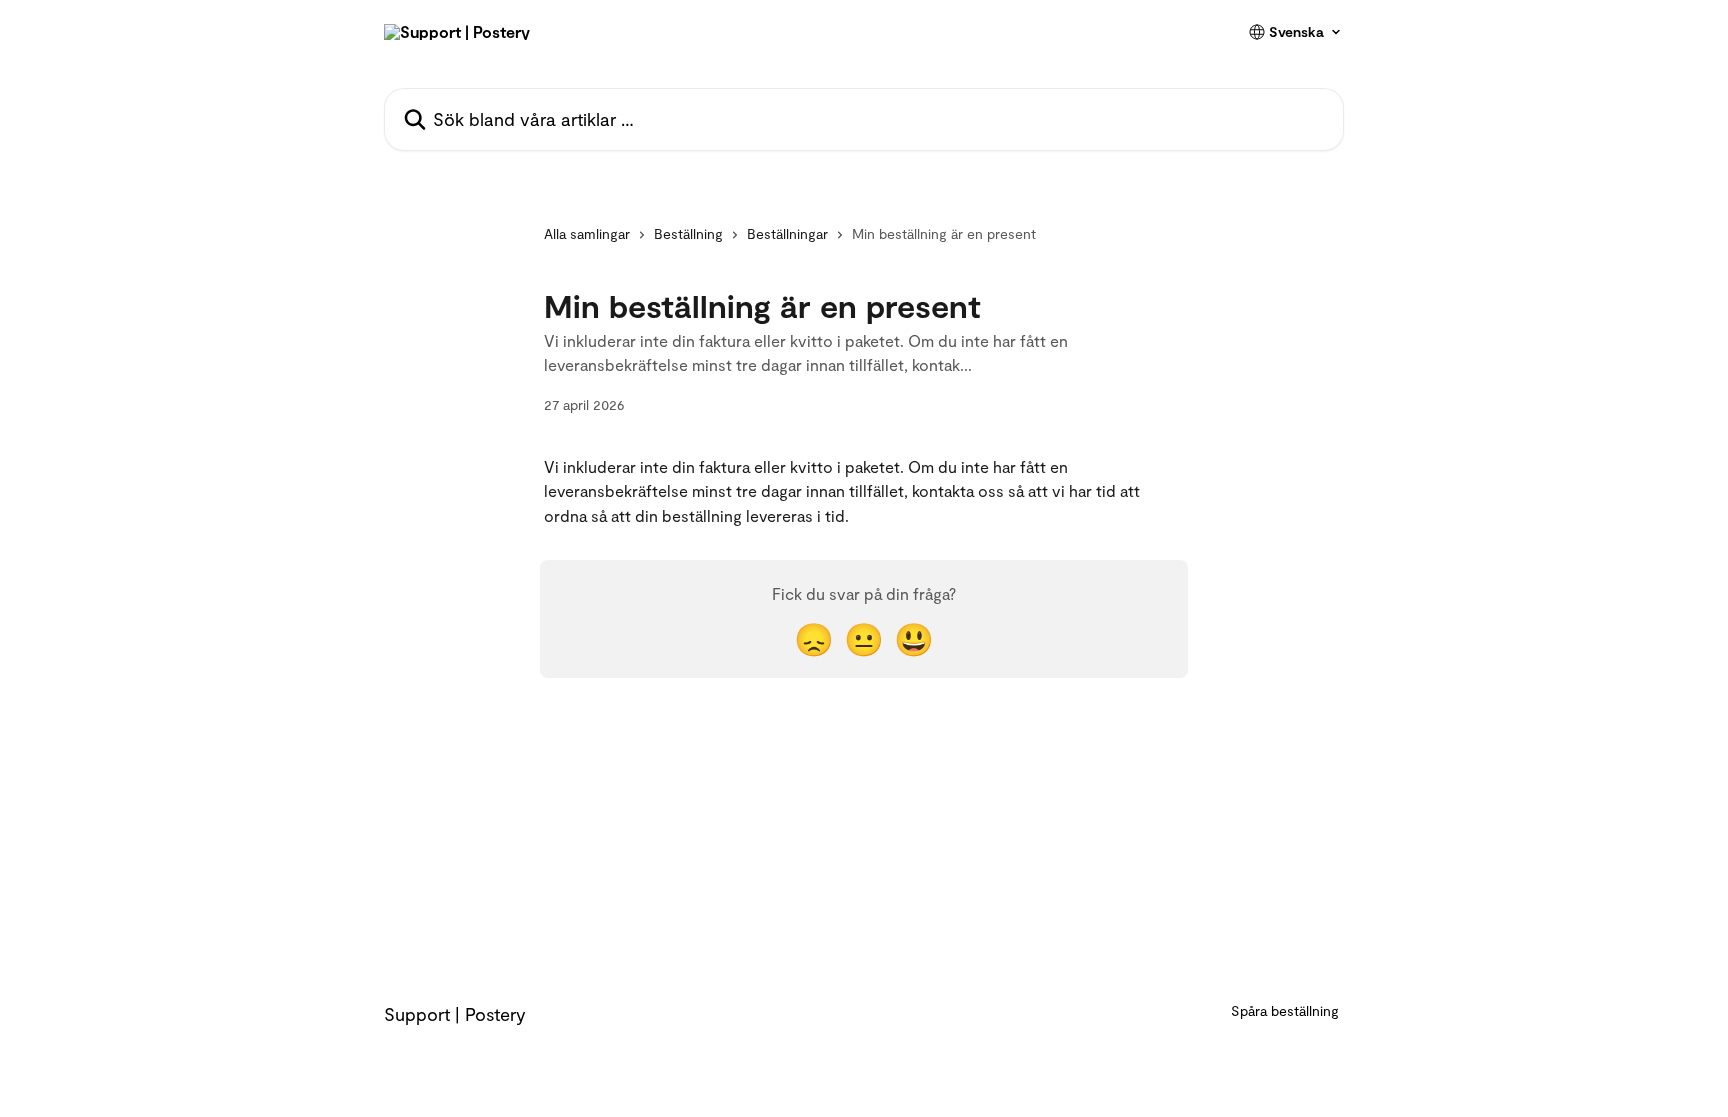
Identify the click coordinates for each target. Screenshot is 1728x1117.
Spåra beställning (1285, 1010)
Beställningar (787, 233)
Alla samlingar (587, 233)
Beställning (688, 233)
